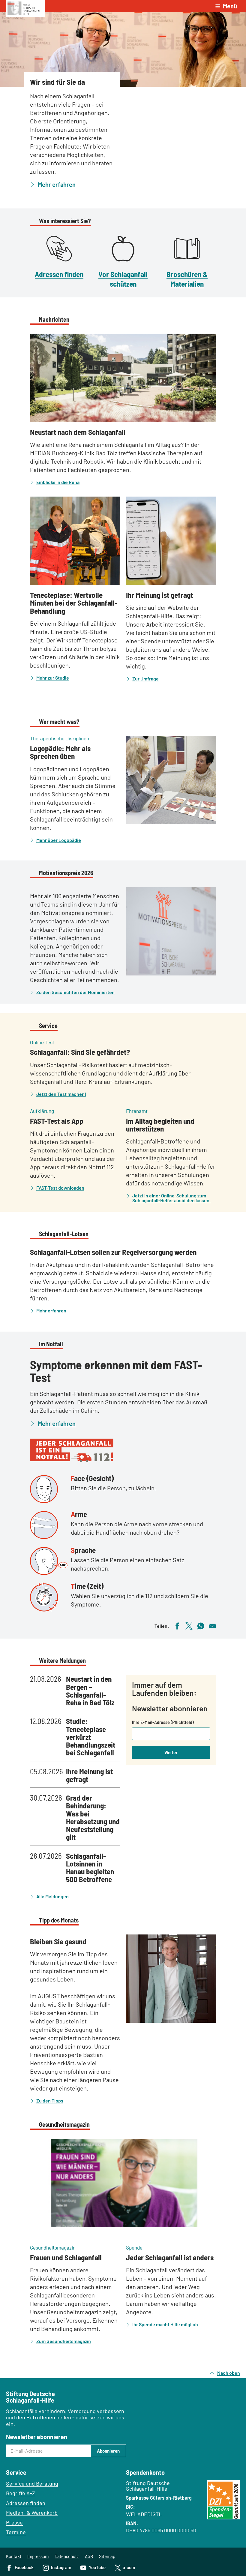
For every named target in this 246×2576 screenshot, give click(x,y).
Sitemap (107, 2556)
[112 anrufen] (123, 1450)
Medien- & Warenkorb (32, 2513)
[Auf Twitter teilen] (189, 1625)
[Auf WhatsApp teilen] (201, 1625)
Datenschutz (67, 2556)
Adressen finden (59, 274)
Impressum (38, 2556)
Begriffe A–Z (21, 2493)
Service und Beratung (32, 2483)
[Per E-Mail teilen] (212, 1625)
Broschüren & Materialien (187, 279)
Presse (14, 2522)
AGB (89, 2556)
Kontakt (14, 2556)
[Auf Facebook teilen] (177, 1625)
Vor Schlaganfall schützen (123, 279)
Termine (16, 2532)
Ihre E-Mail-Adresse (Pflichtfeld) (163, 1722)
